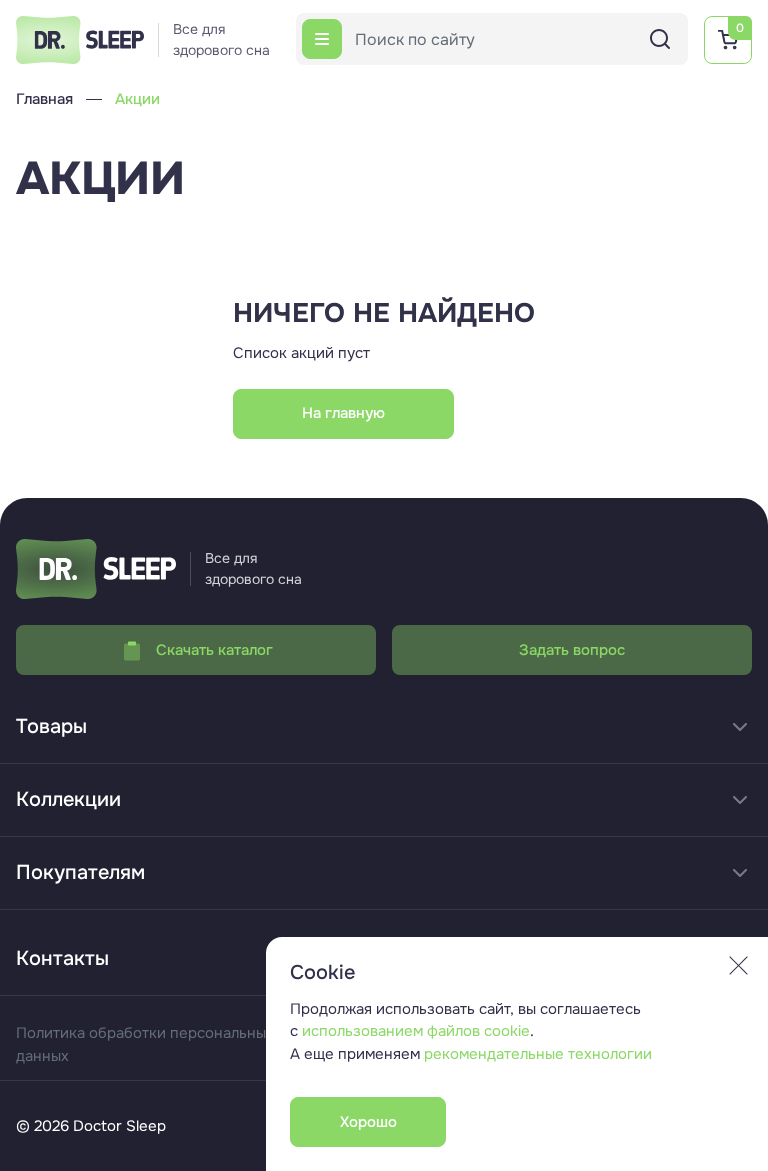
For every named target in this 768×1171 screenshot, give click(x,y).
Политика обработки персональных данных (145, 1044)
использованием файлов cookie (416, 1031)
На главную (343, 413)
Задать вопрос (572, 650)
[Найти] (660, 39)
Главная (44, 99)
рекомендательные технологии (538, 1054)
